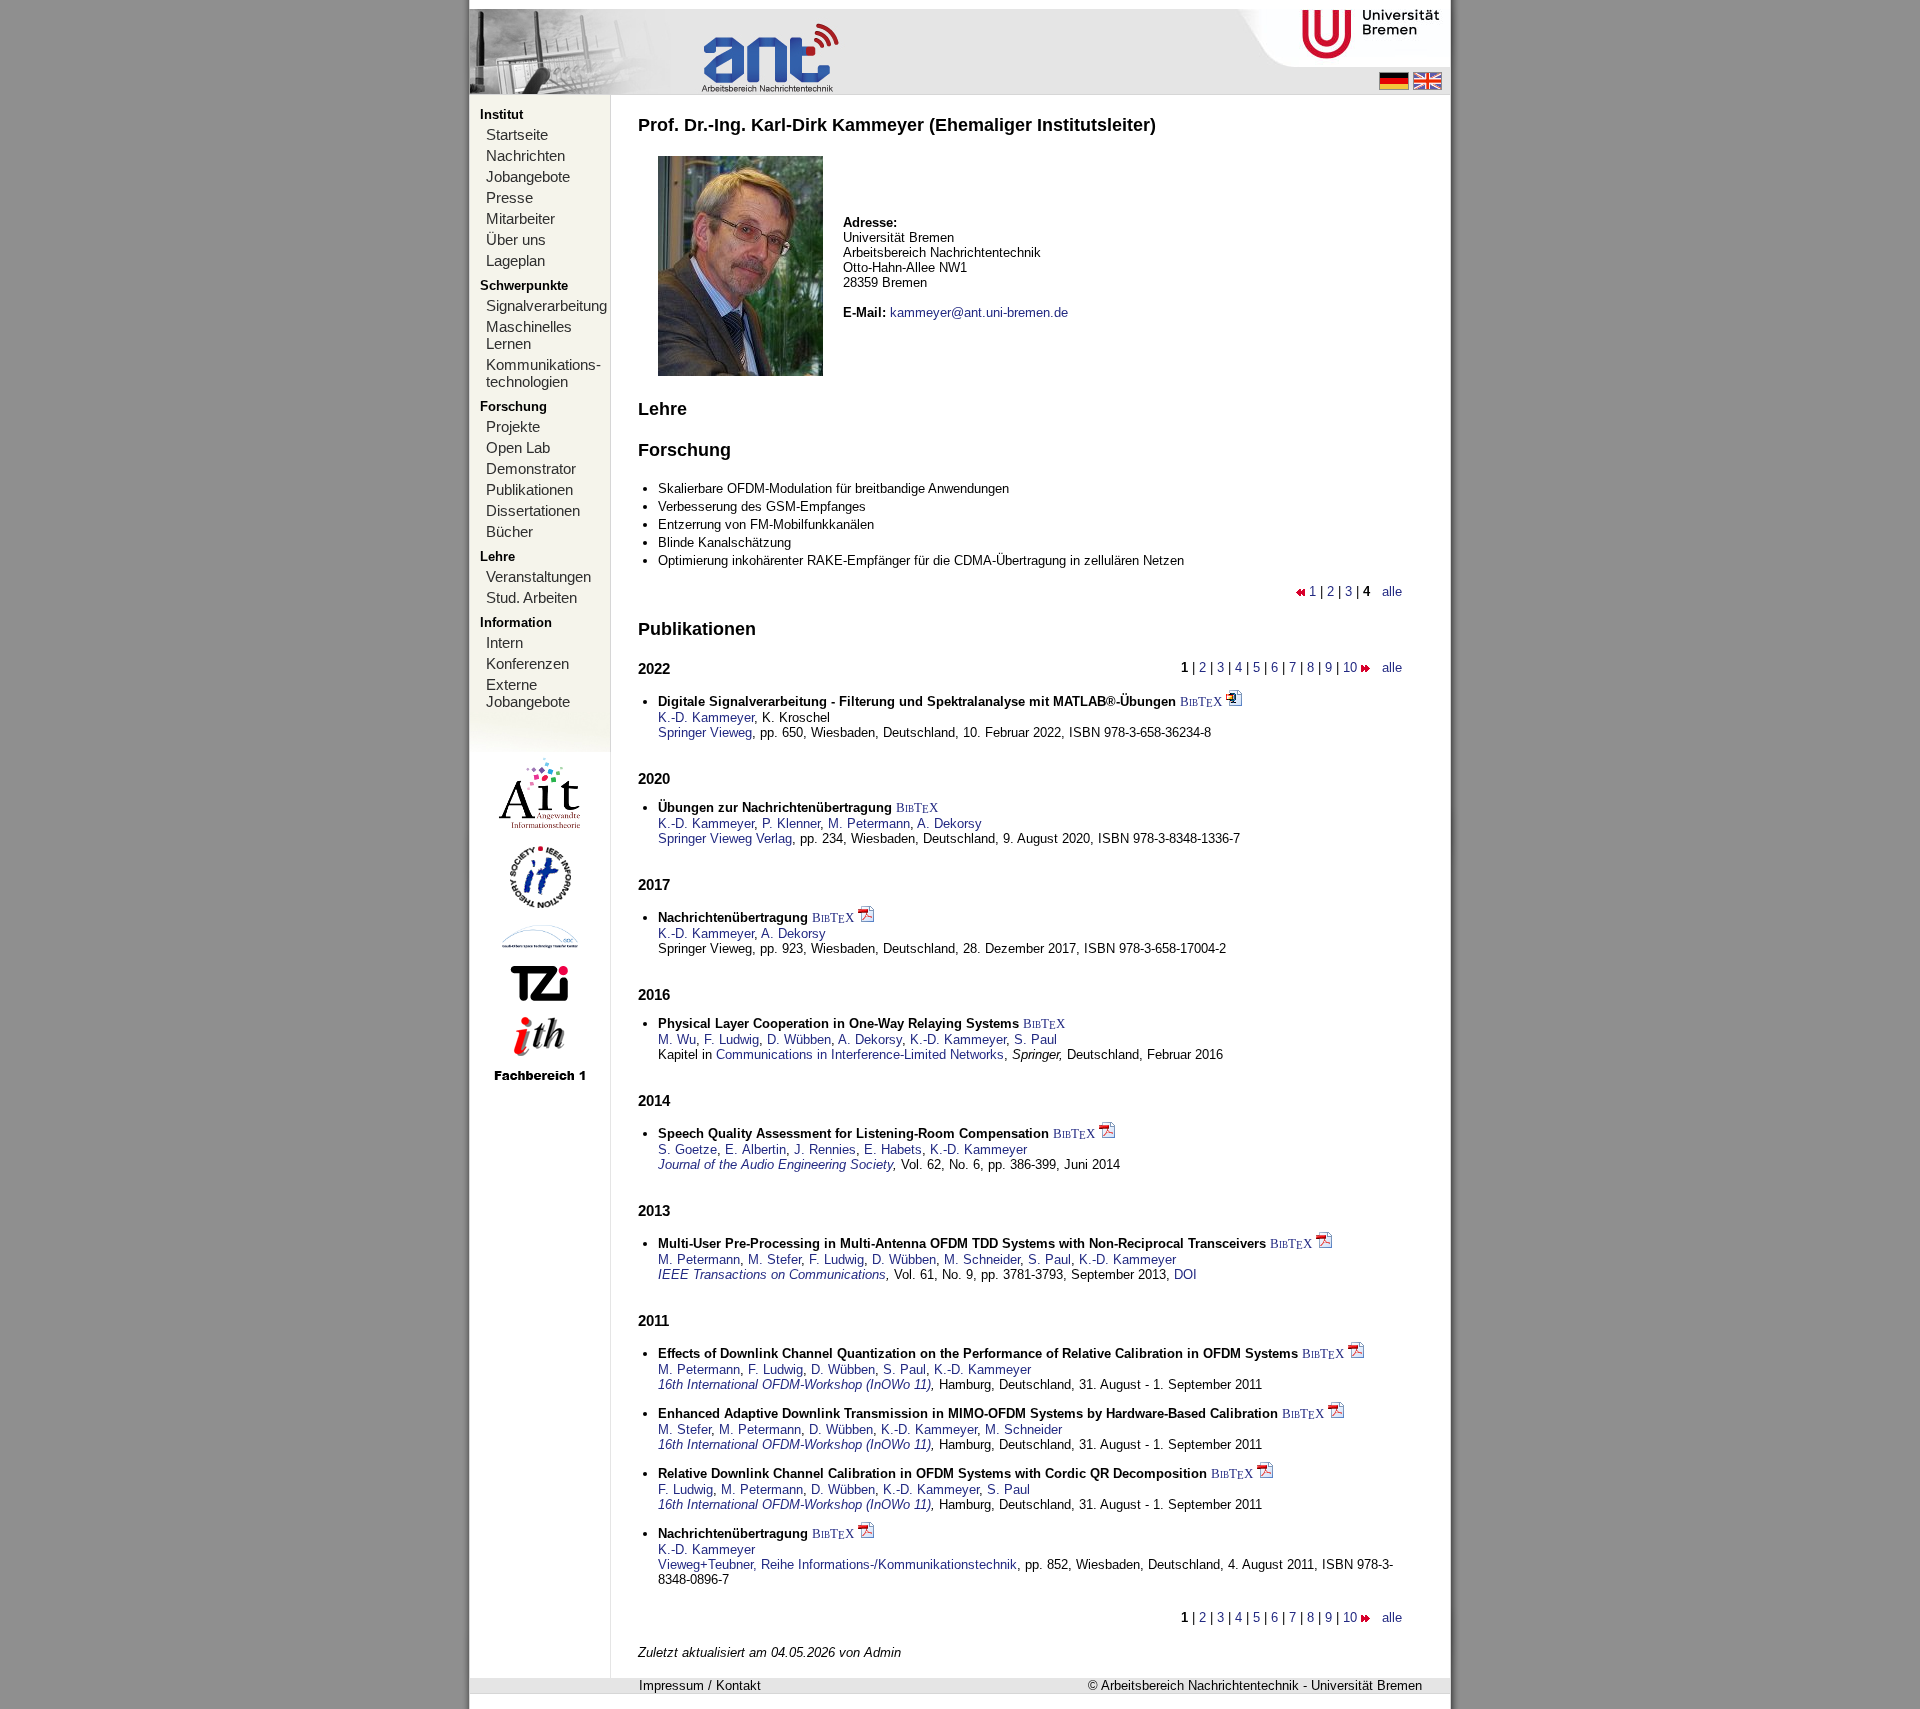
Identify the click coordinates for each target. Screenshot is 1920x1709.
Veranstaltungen (538, 576)
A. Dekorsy (949, 823)
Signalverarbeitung (546, 305)
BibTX (1201, 701)
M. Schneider (982, 1259)
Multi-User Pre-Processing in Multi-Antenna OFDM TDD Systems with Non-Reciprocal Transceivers (962, 1243)
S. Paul (1035, 1039)
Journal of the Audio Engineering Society (775, 1164)
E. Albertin (755, 1149)
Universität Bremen (1366, 1685)
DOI (1185, 1274)
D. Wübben (799, 1039)
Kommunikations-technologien (543, 373)
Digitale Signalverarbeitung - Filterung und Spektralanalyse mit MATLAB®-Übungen (917, 701)
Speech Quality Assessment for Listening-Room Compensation (853, 1133)
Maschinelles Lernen (529, 335)
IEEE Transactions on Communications (772, 1274)
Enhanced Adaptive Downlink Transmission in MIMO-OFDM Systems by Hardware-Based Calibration (968, 1413)
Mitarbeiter (520, 218)
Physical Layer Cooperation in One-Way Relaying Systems (838, 1023)
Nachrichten (525, 155)
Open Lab (518, 447)
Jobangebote (528, 176)
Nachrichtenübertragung (733, 917)
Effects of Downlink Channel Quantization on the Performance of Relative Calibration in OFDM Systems (978, 1353)
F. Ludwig (731, 1039)
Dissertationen (533, 510)
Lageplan (515, 260)
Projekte (513, 426)
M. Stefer (774, 1259)
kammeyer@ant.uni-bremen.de (979, 312)
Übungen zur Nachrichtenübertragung (775, 807)
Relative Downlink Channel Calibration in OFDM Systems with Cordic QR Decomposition (932, 1473)
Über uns (516, 239)
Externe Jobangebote (528, 693)
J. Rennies (825, 1149)
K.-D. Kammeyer (706, 717)
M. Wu (677, 1039)
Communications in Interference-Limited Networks (860, 1054)
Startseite (517, 134)
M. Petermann (869, 823)
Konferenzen (527, 663)
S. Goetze (687, 1149)
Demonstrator (531, 468)
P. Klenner (791, 823)
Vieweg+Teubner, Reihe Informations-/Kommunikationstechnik (837, 1564)
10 (1350, 667)
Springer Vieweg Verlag (725, 838)
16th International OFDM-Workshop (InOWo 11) (794, 1384)
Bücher (509, 531)
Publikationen (529, 489)
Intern (504, 642)
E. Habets (893, 1149)
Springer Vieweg (705, 732)
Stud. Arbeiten (531, 597)
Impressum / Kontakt (700, 1685)
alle (1392, 591)
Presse (509, 197)
